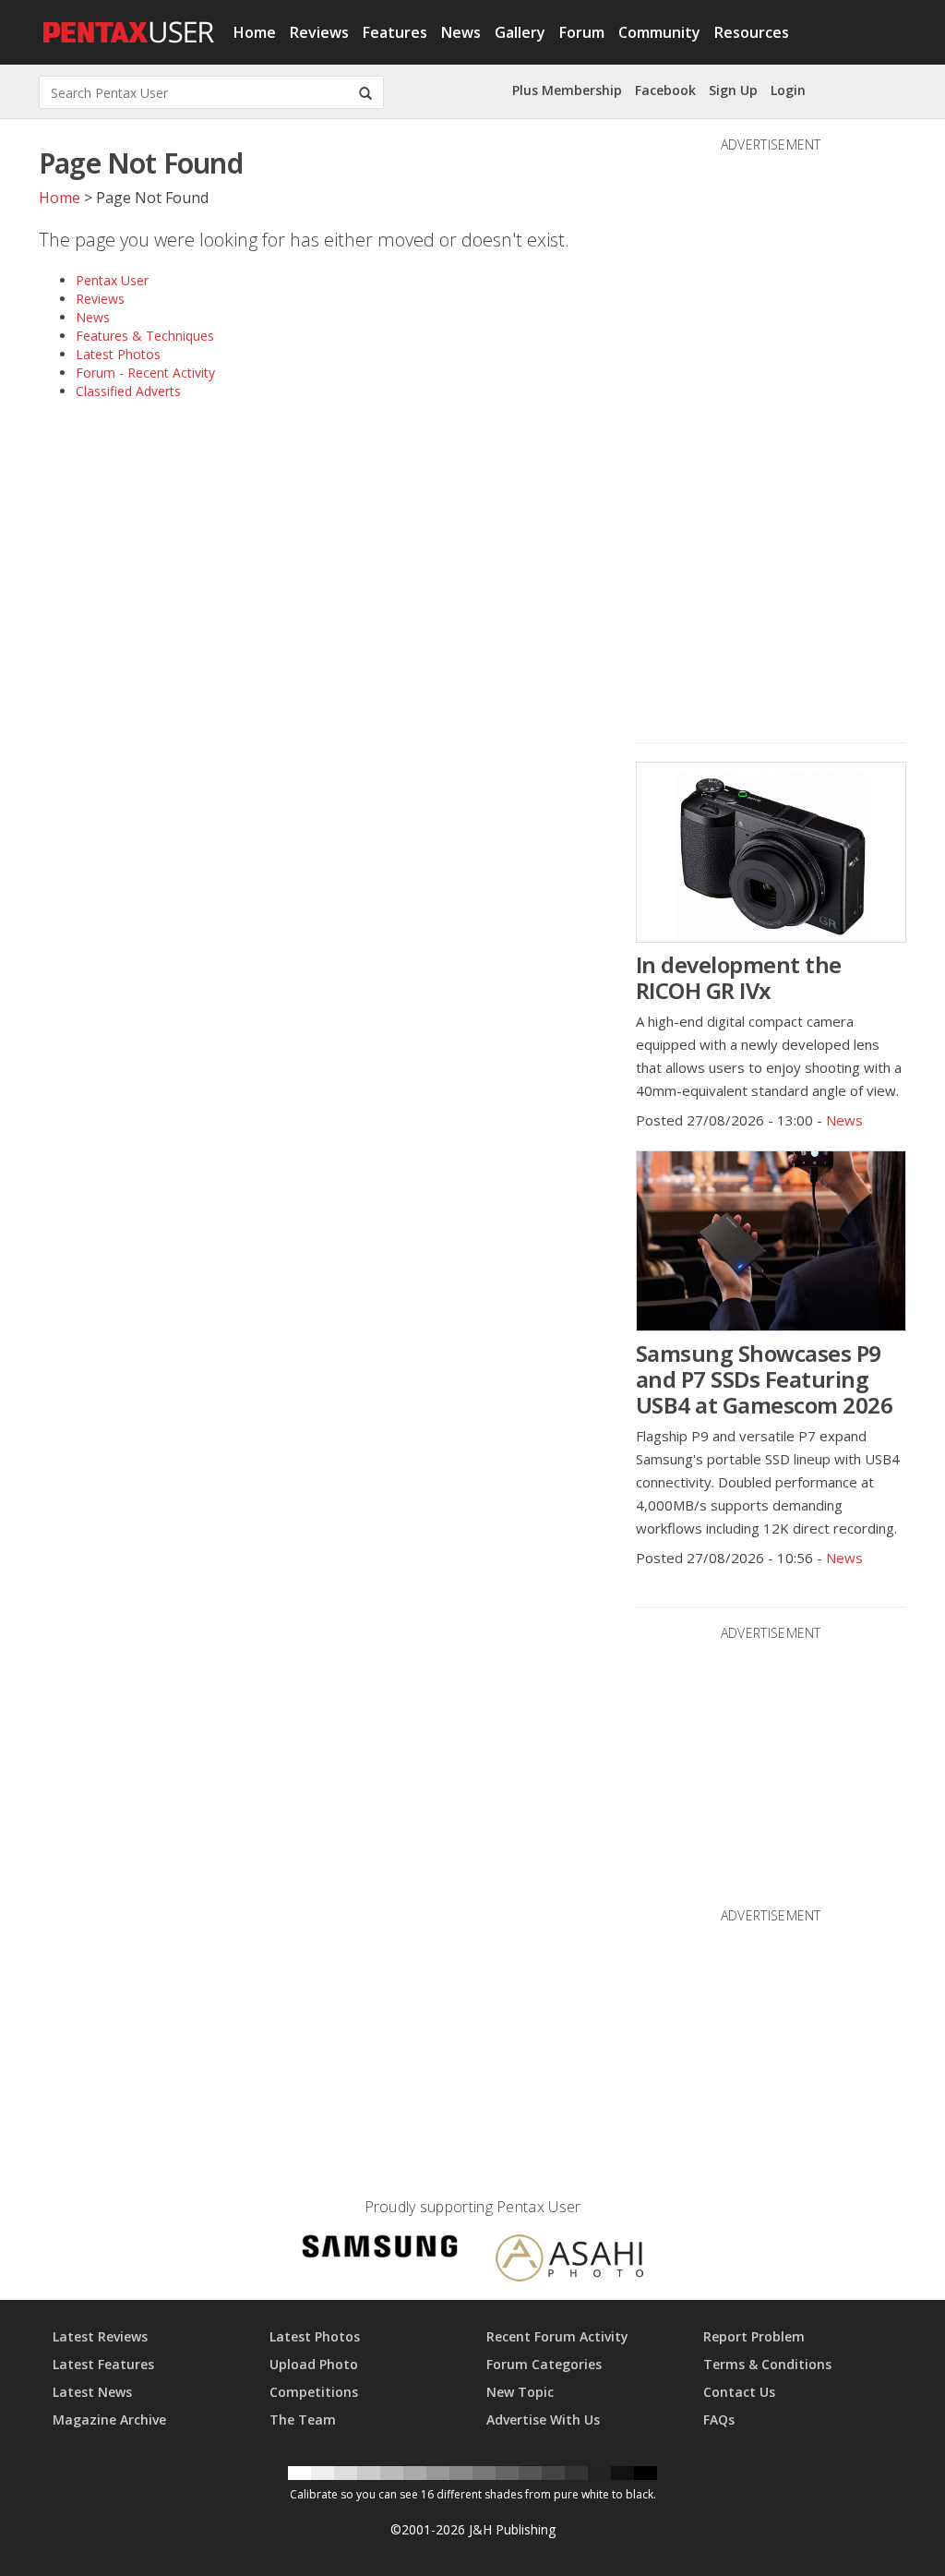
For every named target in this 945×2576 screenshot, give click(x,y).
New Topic (520, 2392)
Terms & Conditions (767, 2364)
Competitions (314, 2392)
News (461, 32)
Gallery (520, 32)
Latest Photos (118, 354)
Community (659, 32)
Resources (752, 32)
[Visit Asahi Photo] (569, 2261)
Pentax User (112, 280)
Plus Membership (567, 90)
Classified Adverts (128, 391)
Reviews (319, 32)
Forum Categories (544, 2364)
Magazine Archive (109, 2420)
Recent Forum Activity (557, 2336)
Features (395, 32)
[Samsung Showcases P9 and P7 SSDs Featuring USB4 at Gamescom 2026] (771, 1241)
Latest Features (103, 2364)
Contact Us (739, 2392)
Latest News (92, 2392)
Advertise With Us (543, 2420)
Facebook (665, 90)
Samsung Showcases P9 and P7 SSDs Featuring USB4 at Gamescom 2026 (765, 1379)
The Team (303, 2420)
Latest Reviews (100, 2336)
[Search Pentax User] (365, 92)
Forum (582, 32)
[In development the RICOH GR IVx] (771, 852)
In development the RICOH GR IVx (739, 977)
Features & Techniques (145, 336)
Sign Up (733, 90)
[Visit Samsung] (380, 2250)
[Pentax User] (129, 23)
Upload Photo (314, 2364)
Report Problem (754, 2336)
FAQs (719, 2420)
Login (788, 90)
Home (255, 32)
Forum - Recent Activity (145, 373)
